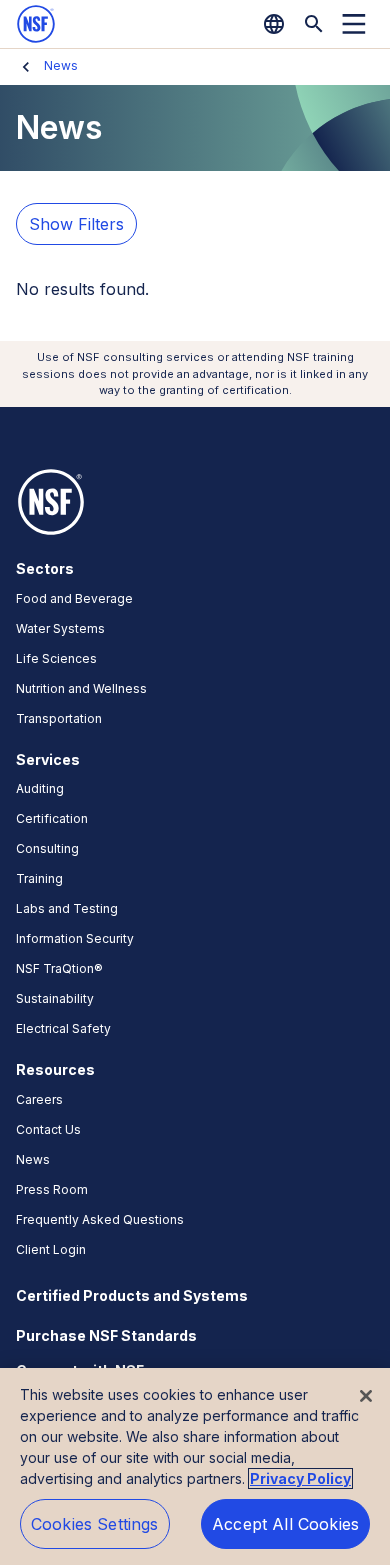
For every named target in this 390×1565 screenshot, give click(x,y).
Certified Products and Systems (132, 1295)
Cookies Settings (95, 1524)
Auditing (40, 788)
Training (39, 878)
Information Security (75, 938)
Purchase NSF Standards (106, 1335)
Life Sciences (56, 658)
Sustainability (55, 998)
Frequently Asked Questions (100, 1219)
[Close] (366, 1396)
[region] (195, 1466)
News (61, 65)
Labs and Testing (67, 908)
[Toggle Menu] (354, 24)
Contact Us (48, 1129)
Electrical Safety (63, 1028)
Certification (52, 818)
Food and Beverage (74, 598)
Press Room (52, 1189)
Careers (39, 1099)
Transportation (59, 718)
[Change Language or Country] (274, 24)
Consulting (47, 848)
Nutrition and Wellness (81, 688)
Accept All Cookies (285, 1524)
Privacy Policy (300, 1478)
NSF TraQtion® (59, 968)
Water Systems (60, 628)
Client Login (51, 1249)
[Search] (314, 24)
